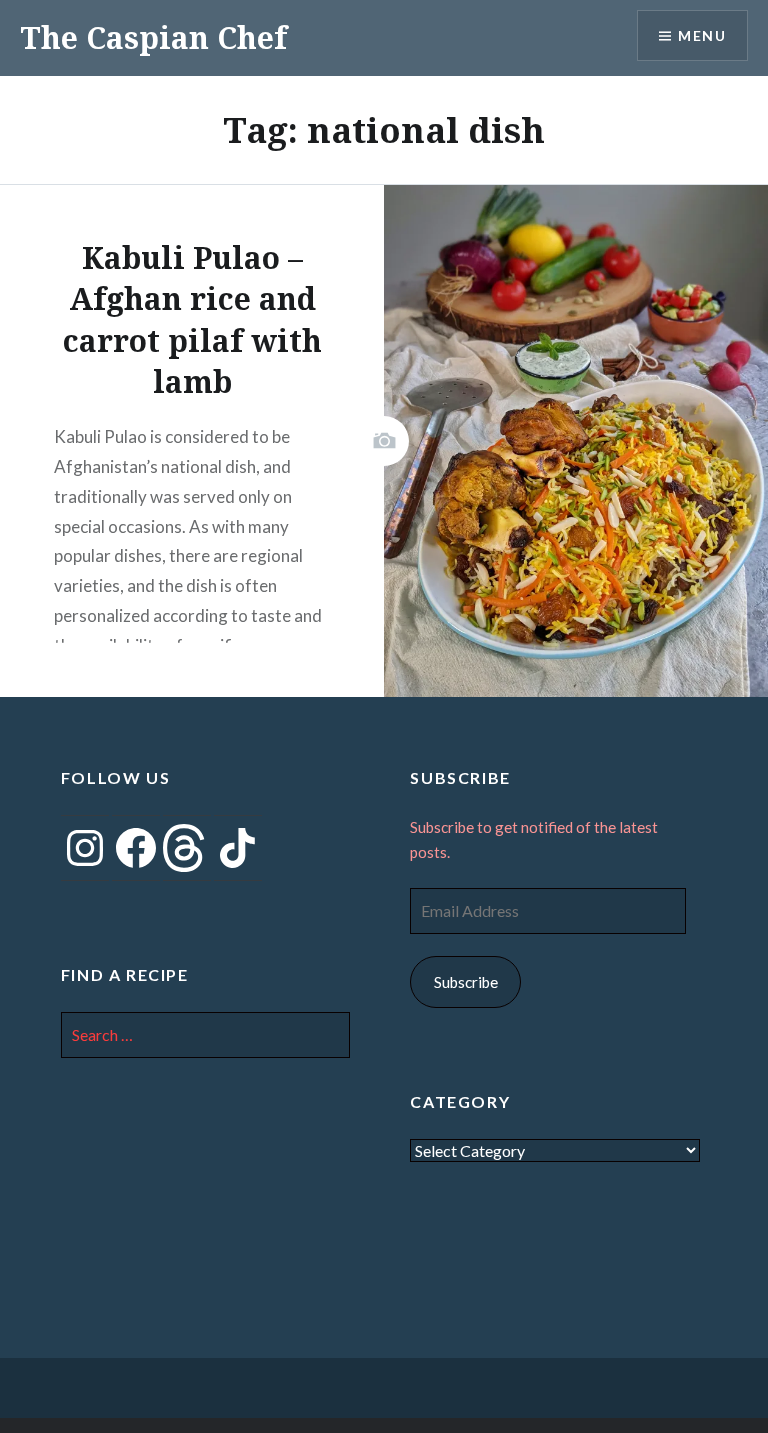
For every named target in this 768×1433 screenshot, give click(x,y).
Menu (702, 35)
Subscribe (466, 982)
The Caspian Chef (153, 37)
